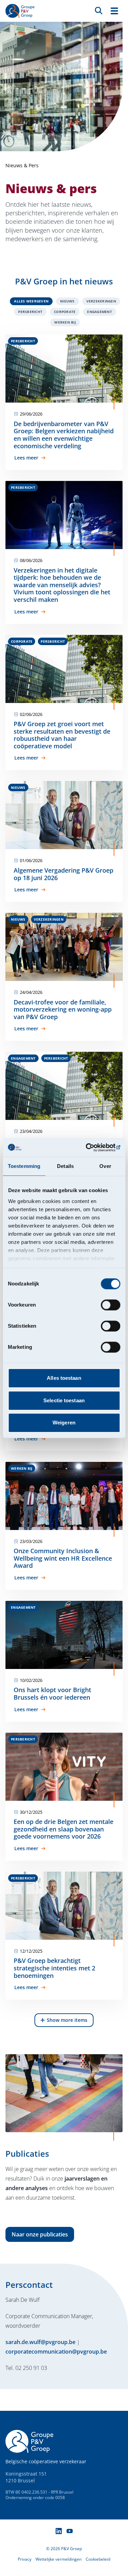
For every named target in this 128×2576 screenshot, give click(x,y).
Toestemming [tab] (24, 1166)
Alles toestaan (64, 1378)
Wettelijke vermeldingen (59, 2559)
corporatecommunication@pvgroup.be (56, 2352)
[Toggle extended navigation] (114, 11)
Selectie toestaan (64, 1400)
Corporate (65, 312)
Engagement (99, 312)
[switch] (110, 1305)
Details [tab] (65, 1166)
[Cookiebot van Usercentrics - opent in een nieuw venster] (91, 1148)
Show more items (67, 2020)
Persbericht (30, 312)
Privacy (25, 2559)
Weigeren (64, 1423)
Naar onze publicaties (40, 2234)
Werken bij (65, 322)
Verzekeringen (101, 301)
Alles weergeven (31, 301)
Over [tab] (105, 1166)
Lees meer (26, 458)
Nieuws (67, 301)
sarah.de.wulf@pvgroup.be (40, 2342)
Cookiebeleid (98, 2559)
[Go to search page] (99, 10)
